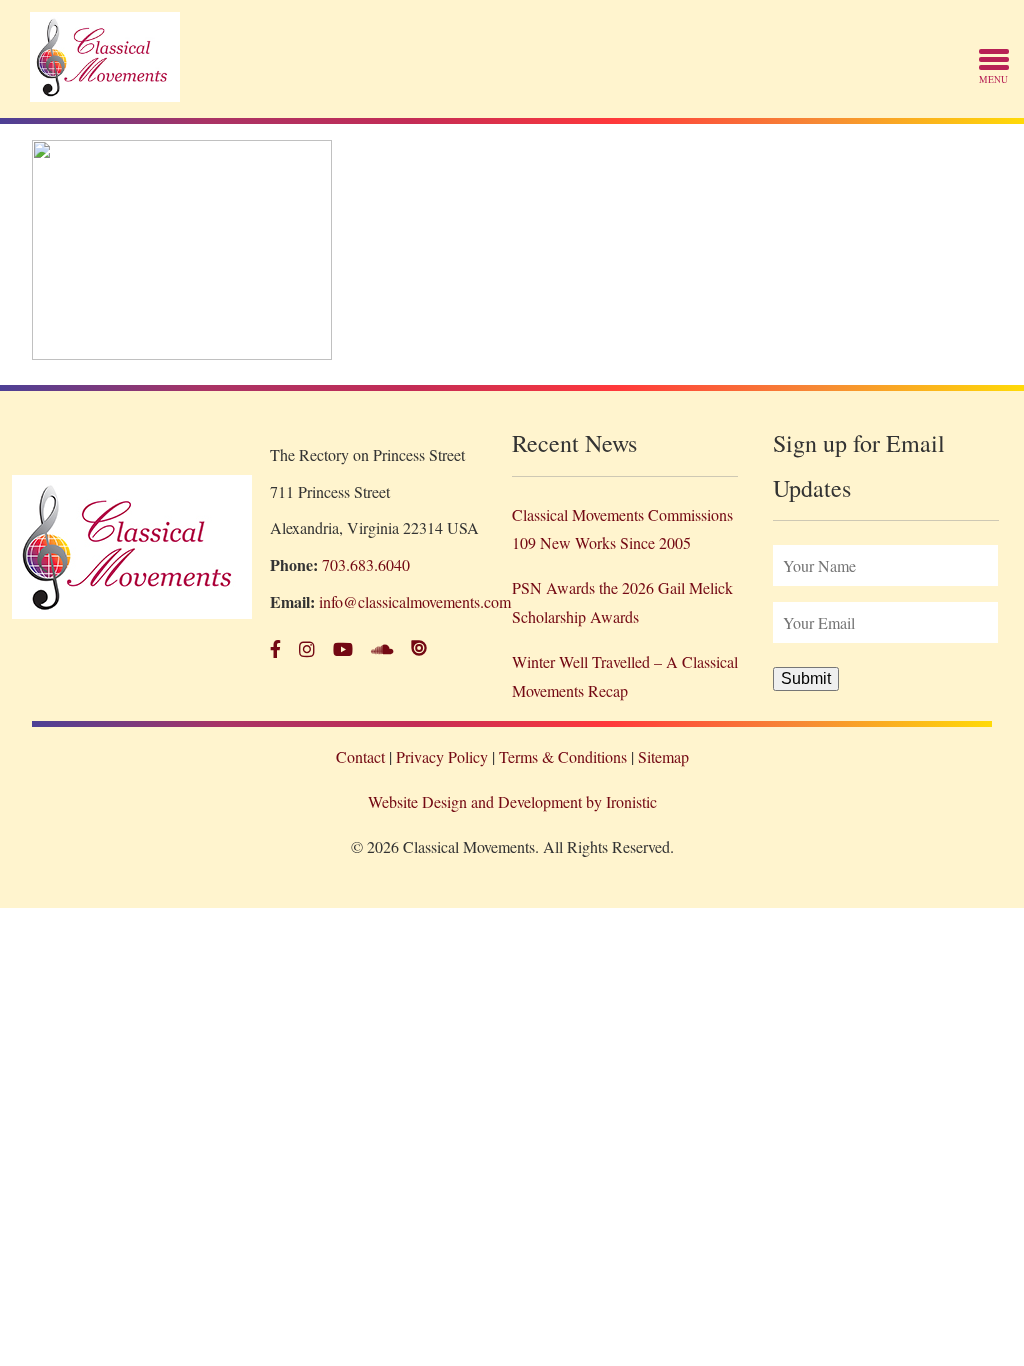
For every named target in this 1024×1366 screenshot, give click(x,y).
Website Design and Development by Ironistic (512, 801)
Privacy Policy (442, 756)
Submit (806, 678)
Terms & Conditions (563, 756)
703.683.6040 (366, 564)
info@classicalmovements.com (415, 601)
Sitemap (663, 756)
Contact (360, 756)
